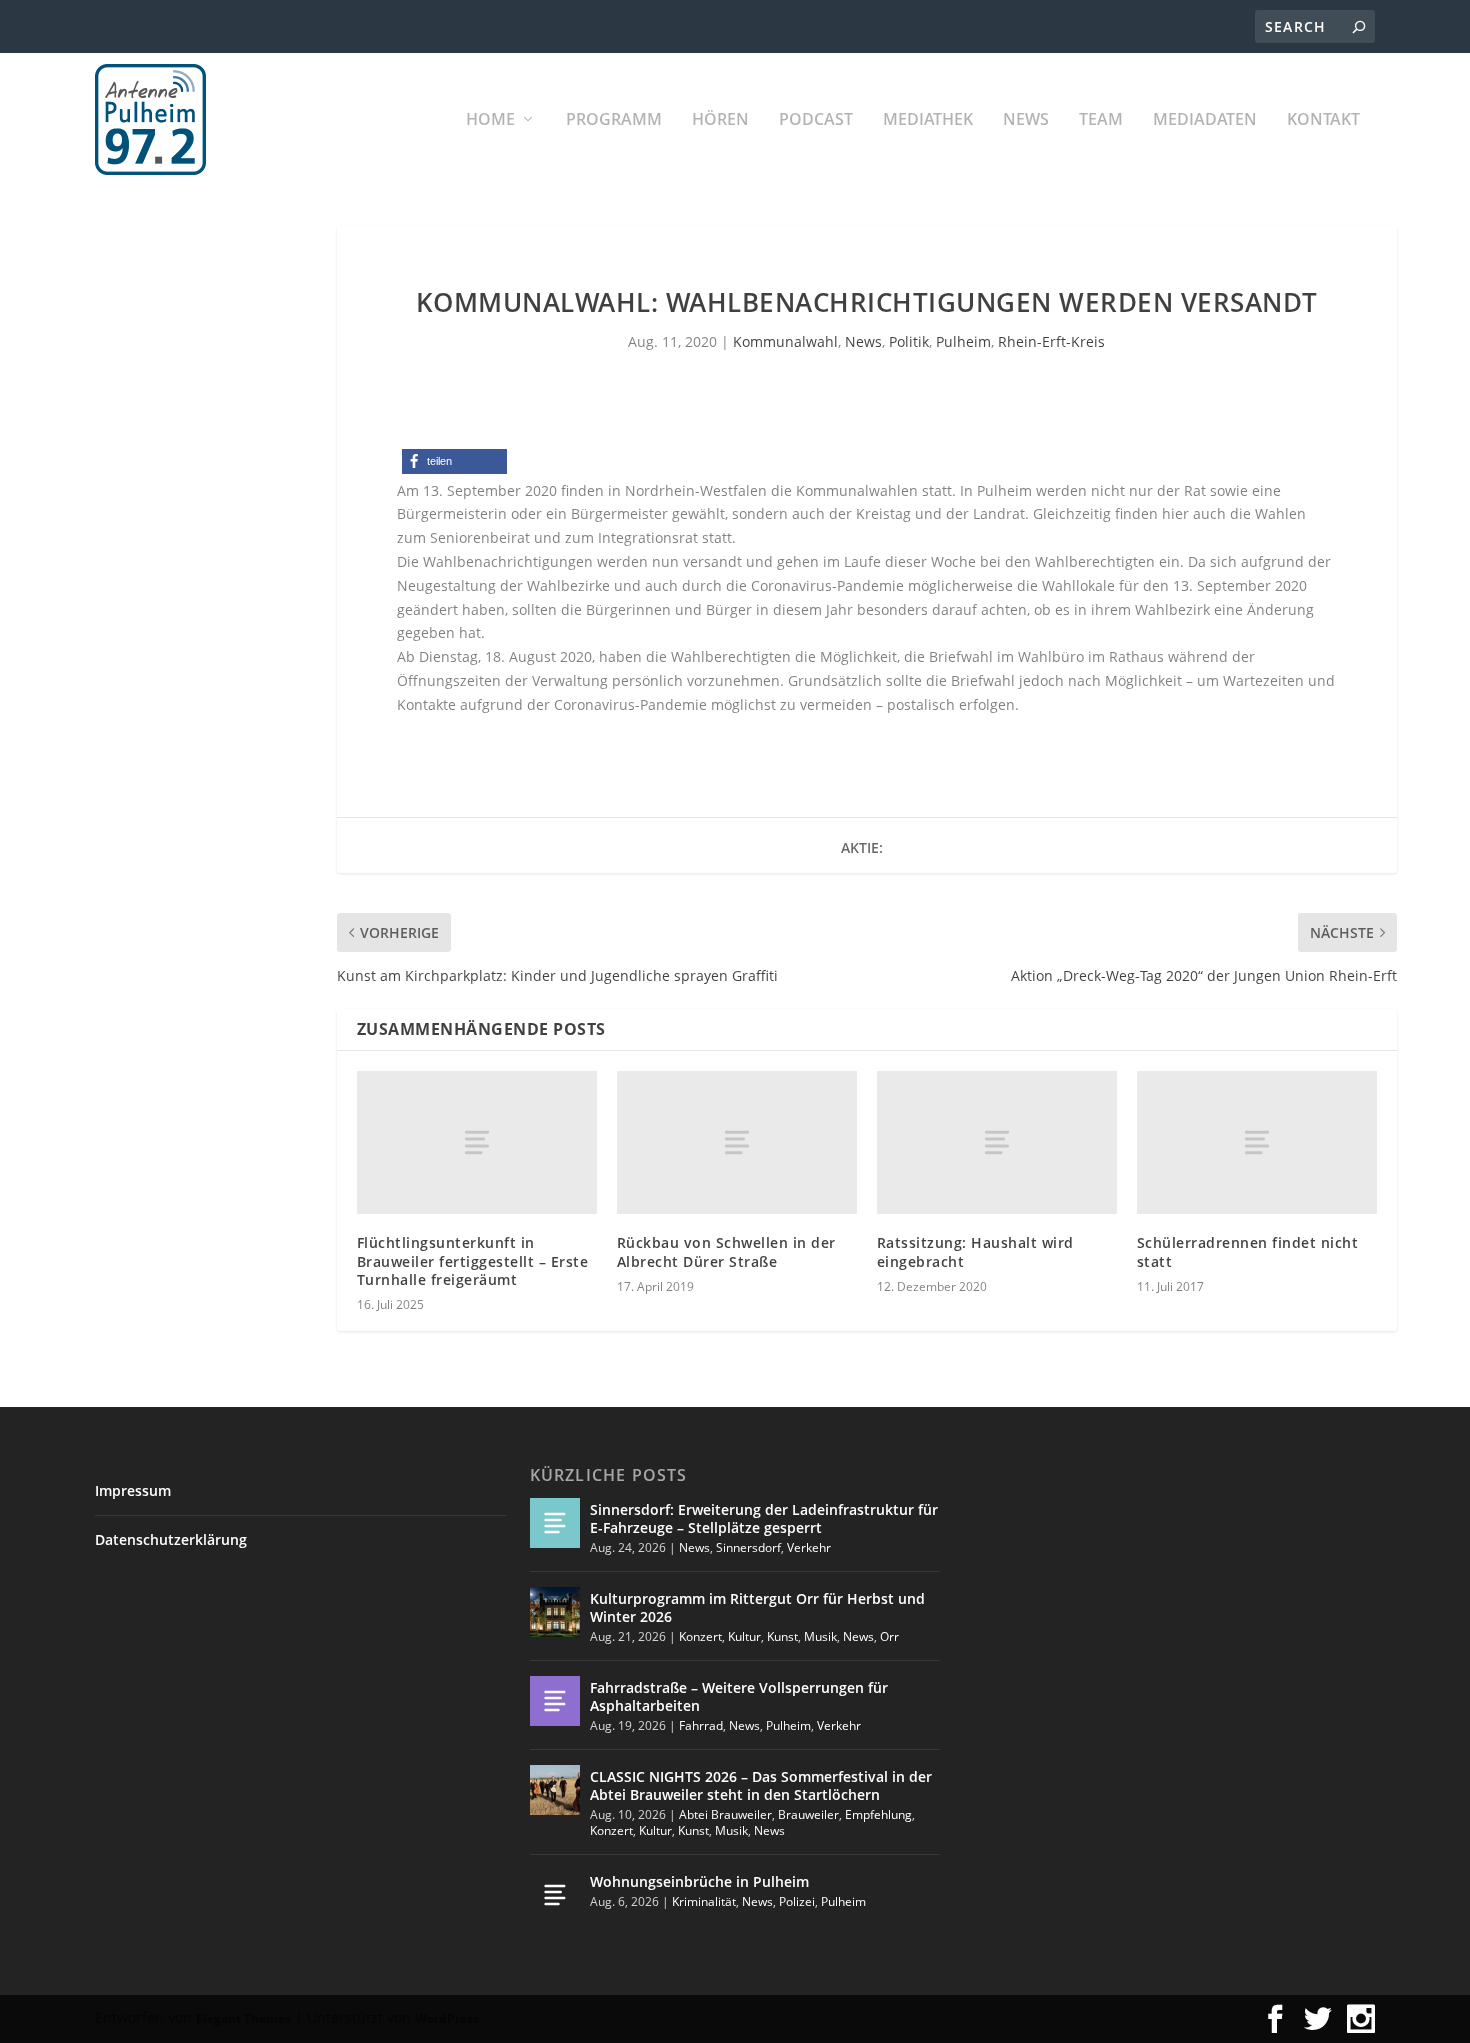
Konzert (700, 1636)
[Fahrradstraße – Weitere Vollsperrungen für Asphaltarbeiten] (555, 1701)
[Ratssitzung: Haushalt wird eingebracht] (997, 1143)
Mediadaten (1205, 120)
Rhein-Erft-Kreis (1051, 341)
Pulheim (963, 341)
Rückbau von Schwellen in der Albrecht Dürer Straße (726, 1251)
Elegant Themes (243, 2018)
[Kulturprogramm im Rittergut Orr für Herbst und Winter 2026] (555, 1612)
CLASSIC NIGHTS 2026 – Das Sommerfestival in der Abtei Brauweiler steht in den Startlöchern (761, 1785)
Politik (909, 341)
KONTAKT (1323, 120)
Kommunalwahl (785, 341)
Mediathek (928, 120)
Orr (889, 1636)
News (1026, 120)
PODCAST (816, 120)
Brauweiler (808, 1814)
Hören (720, 120)
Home (490, 120)
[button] (454, 461)
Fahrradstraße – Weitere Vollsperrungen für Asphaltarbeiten (739, 1696)
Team (1101, 120)
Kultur (744, 1636)
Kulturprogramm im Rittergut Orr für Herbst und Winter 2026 (757, 1607)
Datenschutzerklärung (171, 1539)
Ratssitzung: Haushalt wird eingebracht (975, 1251)
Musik (820, 1636)
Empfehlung (878, 1814)
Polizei (797, 1901)
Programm (614, 120)
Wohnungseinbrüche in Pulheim (699, 1881)
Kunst (782, 1636)
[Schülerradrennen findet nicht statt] (1257, 1143)
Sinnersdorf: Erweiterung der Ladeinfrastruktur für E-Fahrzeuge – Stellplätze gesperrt (764, 1518)
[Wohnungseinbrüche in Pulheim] (555, 1895)
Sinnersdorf (748, 1547)
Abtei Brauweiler (725, 1814)
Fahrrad (701, 1725)
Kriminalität (704, 1901)
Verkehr (809, 1547)
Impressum (133, 1490)
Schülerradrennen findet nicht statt (1248, 1251)
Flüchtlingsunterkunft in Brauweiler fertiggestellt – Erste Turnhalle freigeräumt (473, 1260)
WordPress (447, 2018)
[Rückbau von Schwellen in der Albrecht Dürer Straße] (737, 1143)
